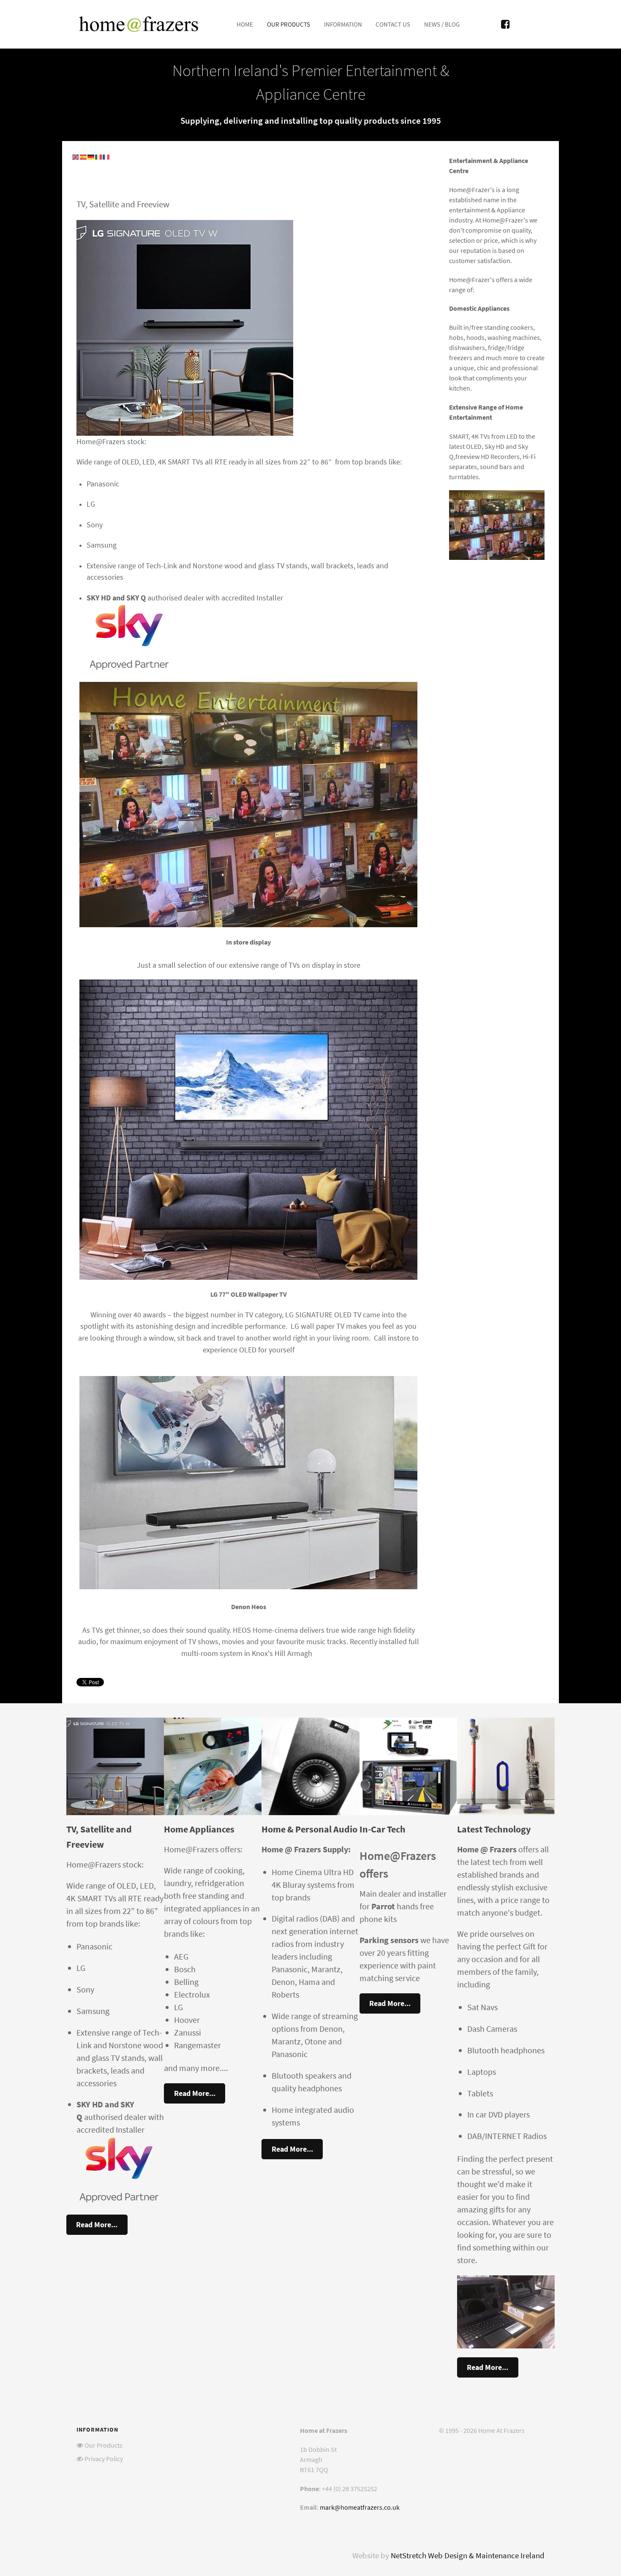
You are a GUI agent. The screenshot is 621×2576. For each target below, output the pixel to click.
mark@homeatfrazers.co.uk (360, 2507)
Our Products (103, 2445)
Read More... (97, 2224)
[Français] (106, 156)
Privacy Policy (104, 2459)
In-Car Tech (383, 1829)
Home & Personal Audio (309, 1829)
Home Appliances (199, 1829)
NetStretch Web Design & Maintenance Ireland (468, 2556)
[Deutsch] (91, 156)
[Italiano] (99, 156)
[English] (76, 156)
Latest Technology (494, 1829)
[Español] (84, 156)
